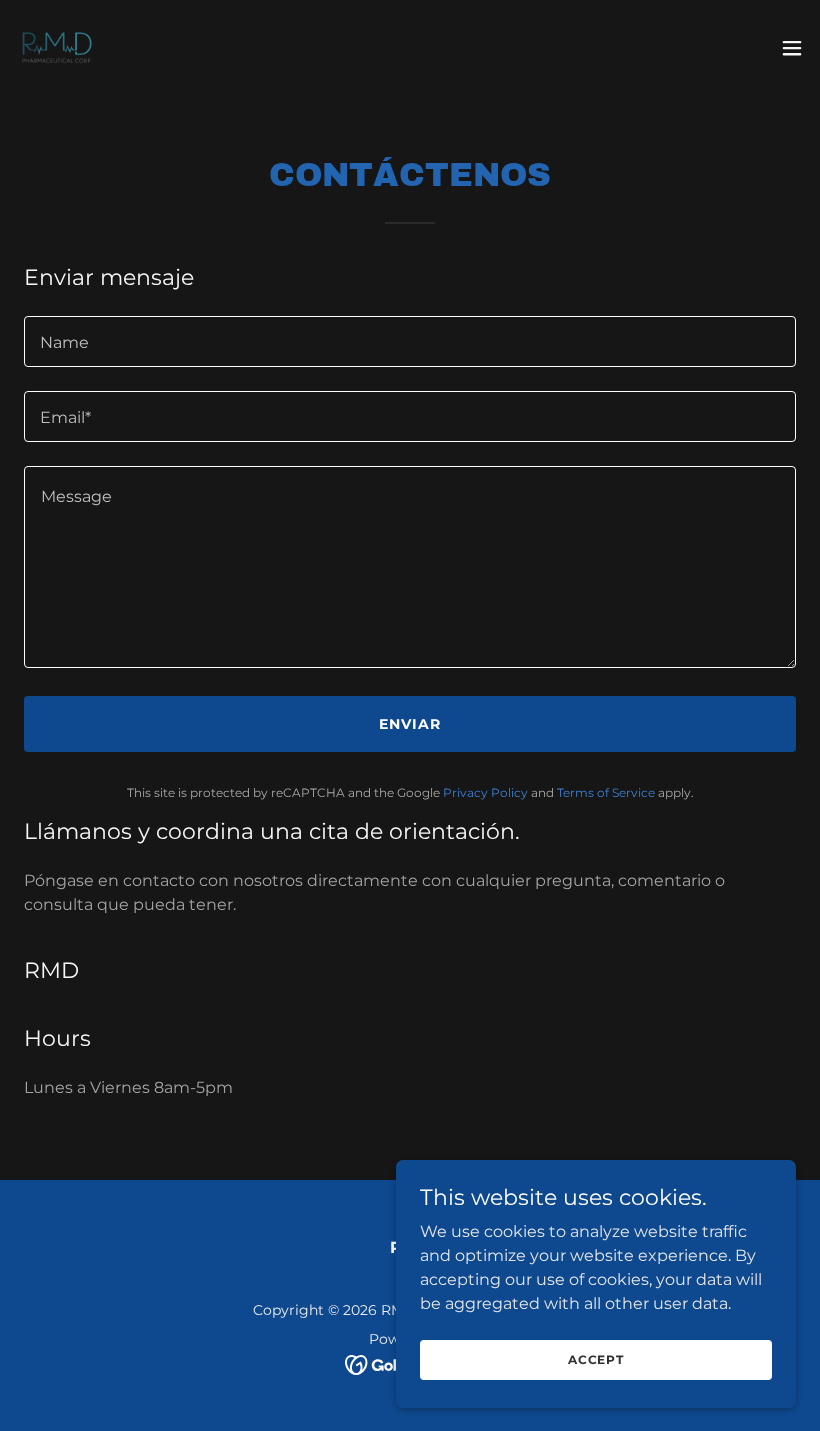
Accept (596, 1359)
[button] (792, 48)
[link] (56, 48)
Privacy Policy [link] (485, 792)
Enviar (410, 724)
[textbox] (410, 341)
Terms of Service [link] (606, 792)
